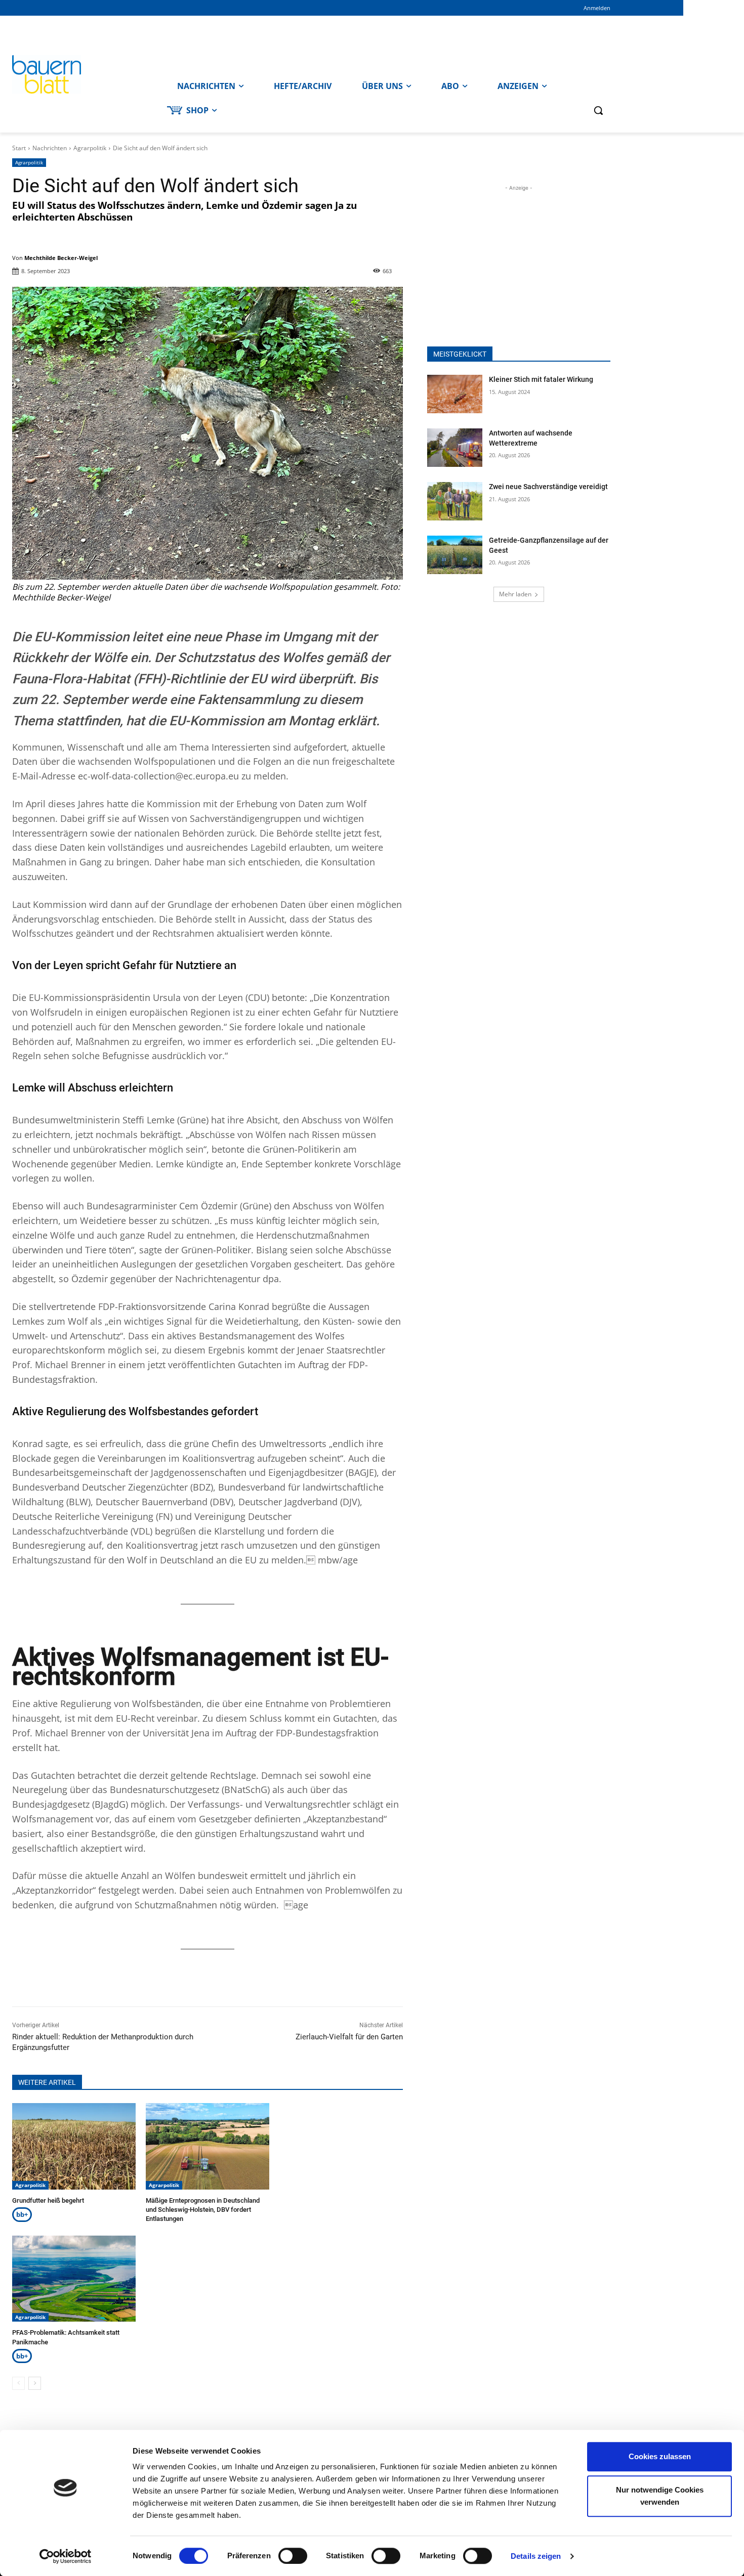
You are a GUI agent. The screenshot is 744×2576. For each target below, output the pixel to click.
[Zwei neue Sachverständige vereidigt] (455, 501)
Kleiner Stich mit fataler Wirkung (541, 379)
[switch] (293, 2556)
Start (19, 148)
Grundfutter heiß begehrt (48, 2200)
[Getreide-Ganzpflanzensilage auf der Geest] (455, 555)
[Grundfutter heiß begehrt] (74, 2146)
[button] (598, 110)
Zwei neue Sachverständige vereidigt (548, 487)
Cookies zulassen (660, 2456)
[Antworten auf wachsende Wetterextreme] (455, 448)
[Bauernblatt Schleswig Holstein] (87, 74)
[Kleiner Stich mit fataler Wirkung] (455, 394)
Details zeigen (536, 2556)
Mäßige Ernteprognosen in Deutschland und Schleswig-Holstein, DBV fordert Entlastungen (203, 2210)
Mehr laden (515, 594)
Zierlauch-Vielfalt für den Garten (349, 2037)
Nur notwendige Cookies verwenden (660, 2496)
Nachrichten (50, 148)
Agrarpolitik (90, 148)
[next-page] (35, 2383)
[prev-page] (18, 2383)
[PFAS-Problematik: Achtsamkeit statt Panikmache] (74, 2279)
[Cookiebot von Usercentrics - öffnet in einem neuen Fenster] (66, 2556)
